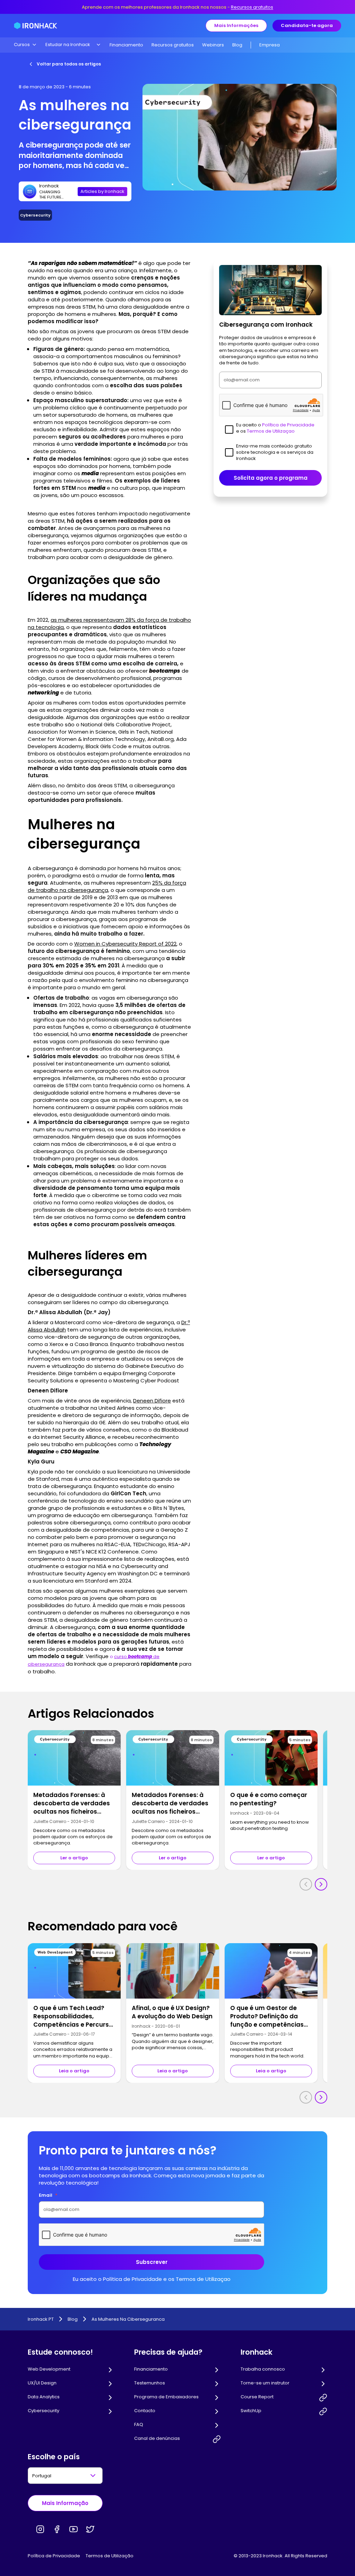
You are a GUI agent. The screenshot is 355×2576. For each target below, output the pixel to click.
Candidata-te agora (307, 25)
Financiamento (126, 45)
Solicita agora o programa (271, 478)
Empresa (270, 45)
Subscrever (152, 2262)
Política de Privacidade (54, 2556)
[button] (25, 45)
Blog (237, 45)
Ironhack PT (41, 2319)
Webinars (213, 45)
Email (48, 2195)
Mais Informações (236, 25)
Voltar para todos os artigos (69, 64)
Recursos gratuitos (252, 7)
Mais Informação (65, 2503)
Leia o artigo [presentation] (74, 2071)
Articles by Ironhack (102, 191)
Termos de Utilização (110, 2556)
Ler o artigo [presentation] (74, 1858)
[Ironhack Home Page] (36, 26)
